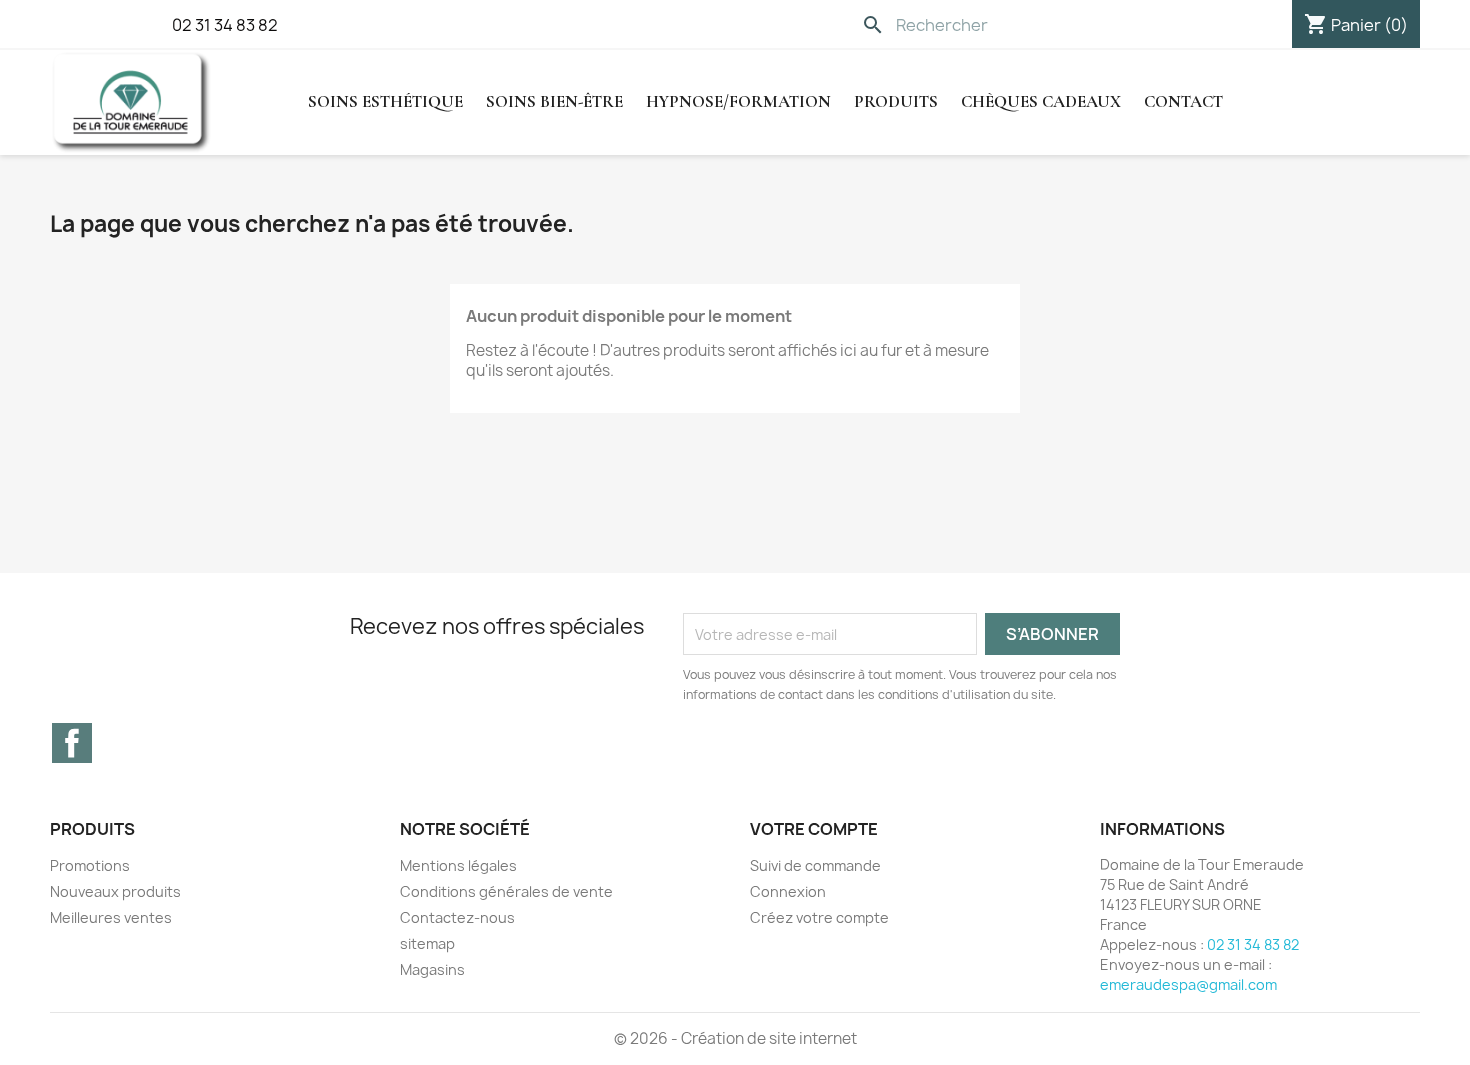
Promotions (90, 865)
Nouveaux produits (115, 891)
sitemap (427, 943)
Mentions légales (458, 865)
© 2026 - (647, 1038)
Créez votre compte (819, 917)
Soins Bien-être (554, 101)
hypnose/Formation (738, 101)
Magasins (432, 969)
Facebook (72, 743)
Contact (1183, 101)
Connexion (788, 891)
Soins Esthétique (385, 101)
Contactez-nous (457, 917)
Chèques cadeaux (1041, 101)
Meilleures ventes (111, 917)
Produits (896, 101)
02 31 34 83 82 (225, 25)
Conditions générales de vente (506, 891)
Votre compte (814, 829)
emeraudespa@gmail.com (1188, 984)
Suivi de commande (815, 865)
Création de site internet (769, 1038)
